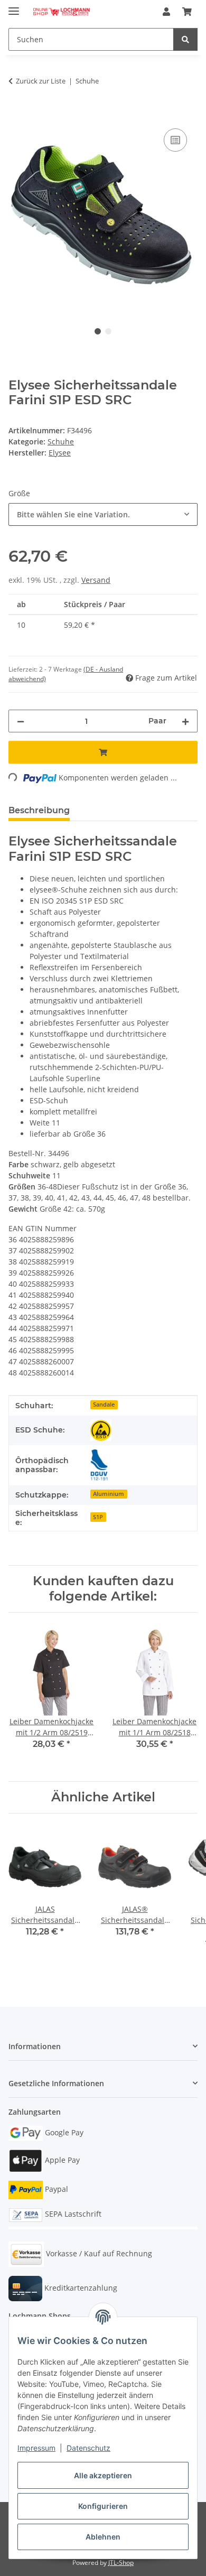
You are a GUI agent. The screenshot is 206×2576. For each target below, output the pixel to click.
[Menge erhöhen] (185, 721)
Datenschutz (88, 2448)
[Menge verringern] (21, 721)
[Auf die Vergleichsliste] (175, 140)
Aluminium (109, 1494)
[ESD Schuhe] (101, 1430)
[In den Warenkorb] (17, 114)
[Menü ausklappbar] (14, 7)
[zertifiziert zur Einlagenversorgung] (100, 1465)
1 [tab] (98, 331)
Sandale (104, 1405)
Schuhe (61, 441)
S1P (98, 1517)
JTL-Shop (121, 2563)
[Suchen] (185, 39)
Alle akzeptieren (103, 2475)
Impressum (36, 2448)
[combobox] (103, 514)
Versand (96, 580)
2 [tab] (108, 331)
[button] (166, 12)
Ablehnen (103, 2537)
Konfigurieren (103, 2506)
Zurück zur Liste (41, 81)
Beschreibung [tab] (39, 810)
